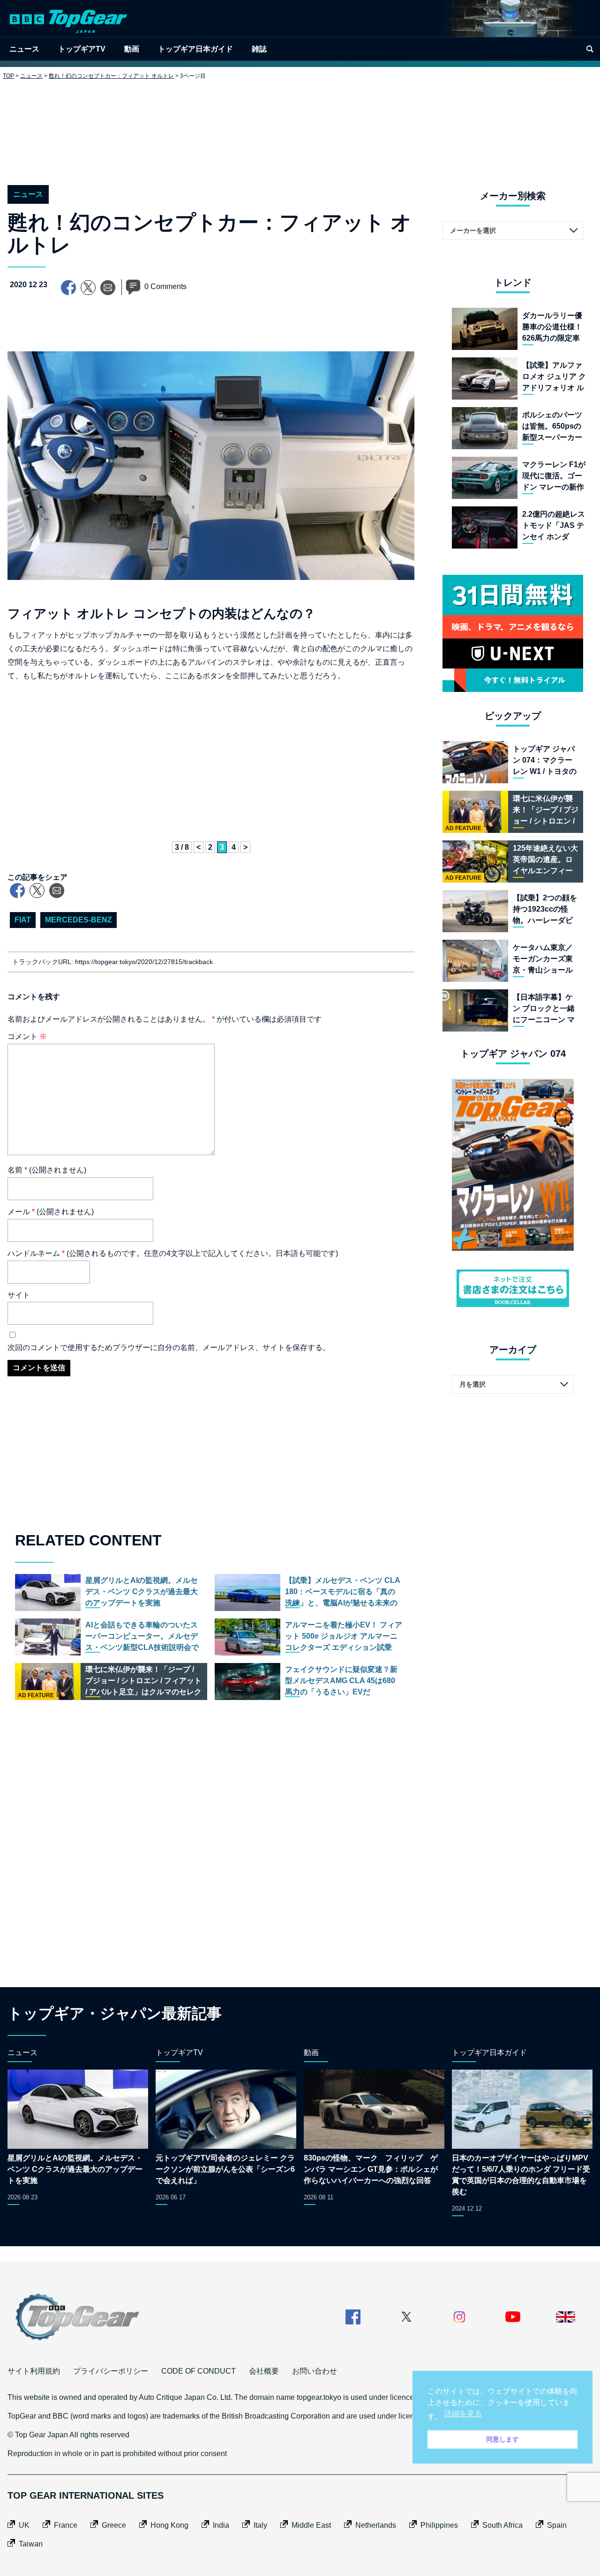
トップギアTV (82, 49)
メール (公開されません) (51, 1212)
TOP (8, 76)
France (66, 2525)
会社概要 (264, 2371)
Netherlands (376, 2525)
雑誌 (259, 49)
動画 (132, 49)
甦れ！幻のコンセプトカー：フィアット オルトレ (111, 76)
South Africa (502, 2525)
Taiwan (31, 2544)
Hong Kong (169, 2525)
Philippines (439, 2525)
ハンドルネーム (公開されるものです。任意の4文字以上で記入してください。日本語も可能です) (173, 1253)
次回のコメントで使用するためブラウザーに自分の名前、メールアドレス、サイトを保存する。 (169, 1347)
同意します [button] (502, 2439)
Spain (557, 2525)
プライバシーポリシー (111, 2371)
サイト (19, 1295)
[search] (590, 49)
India (221, 2525)
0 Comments (165, 286)
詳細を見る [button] (463, 2414)
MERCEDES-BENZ (79, 920)
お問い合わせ (315, 2371)
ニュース (24, 49)
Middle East (311, 2525)
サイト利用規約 (34, 2371)
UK (24, 2525)
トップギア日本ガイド (195, 49)
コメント (27, 1036)
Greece (114, 2525)
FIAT (23, 920)
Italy (260, 2525)
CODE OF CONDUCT (199, 2371)
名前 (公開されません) (47, 1170)
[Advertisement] (300, 125)
